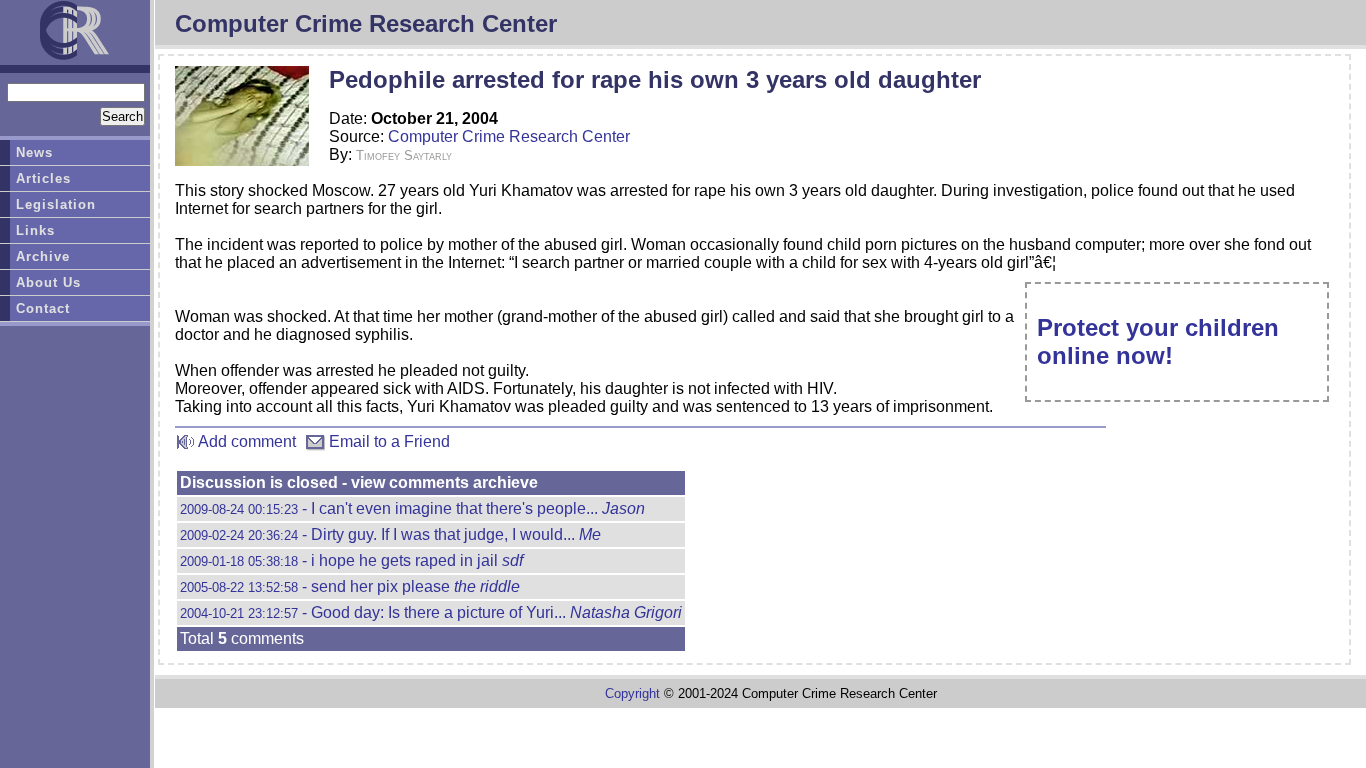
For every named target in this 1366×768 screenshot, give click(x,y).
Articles (43, 178)
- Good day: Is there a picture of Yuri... (431, 612)
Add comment (245, 441)
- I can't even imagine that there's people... (412, 508)
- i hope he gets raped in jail (351, 560)
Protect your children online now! (1158, 341)
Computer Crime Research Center (509, 136)
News (34, 152)
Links (35, 230)
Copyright (632, 693)
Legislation (56, 204)
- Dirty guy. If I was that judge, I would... (390, 534)
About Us (48, 282)
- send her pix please (350, 586)
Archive (43, 256)
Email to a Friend (387, 441)
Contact (43, 308)
